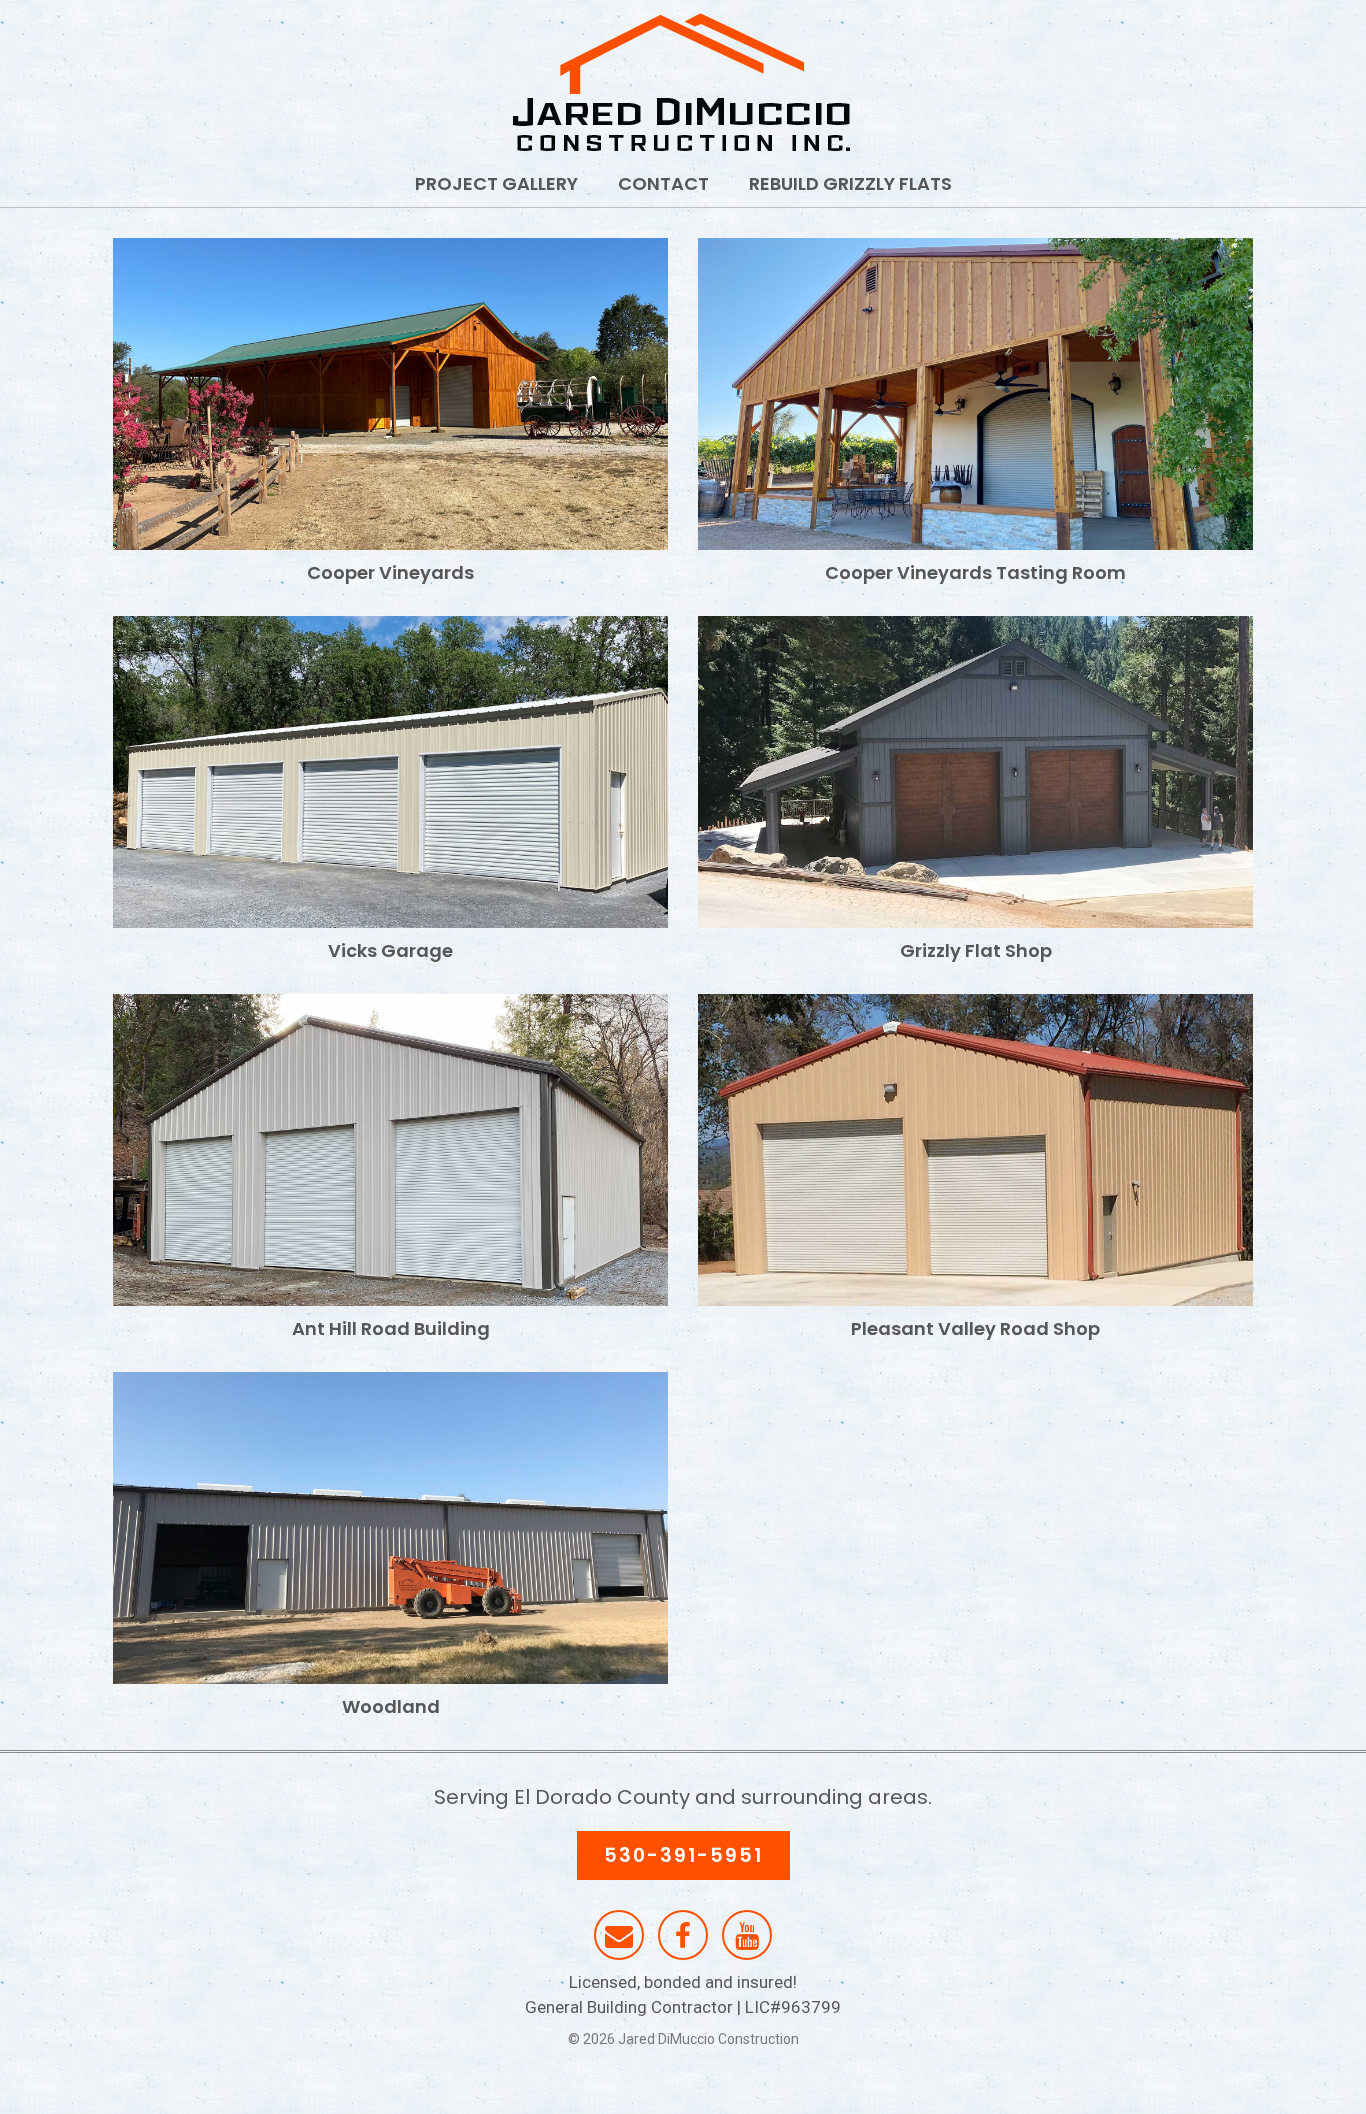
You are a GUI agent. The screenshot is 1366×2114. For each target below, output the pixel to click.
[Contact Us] (619, 1936)
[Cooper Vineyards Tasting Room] (975, 394)
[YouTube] (747, 1936)
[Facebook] (683, 1936)
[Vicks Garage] (390, 772)
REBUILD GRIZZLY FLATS (850, 183)
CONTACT (663, 183)
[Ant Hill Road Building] (390, 1150)
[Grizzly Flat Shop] (975, 772)
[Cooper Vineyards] (390, 394)
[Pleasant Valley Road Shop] (975, 1150)
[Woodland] (390, 1528)
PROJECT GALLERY (496, 183)
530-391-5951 (683, 1855)
